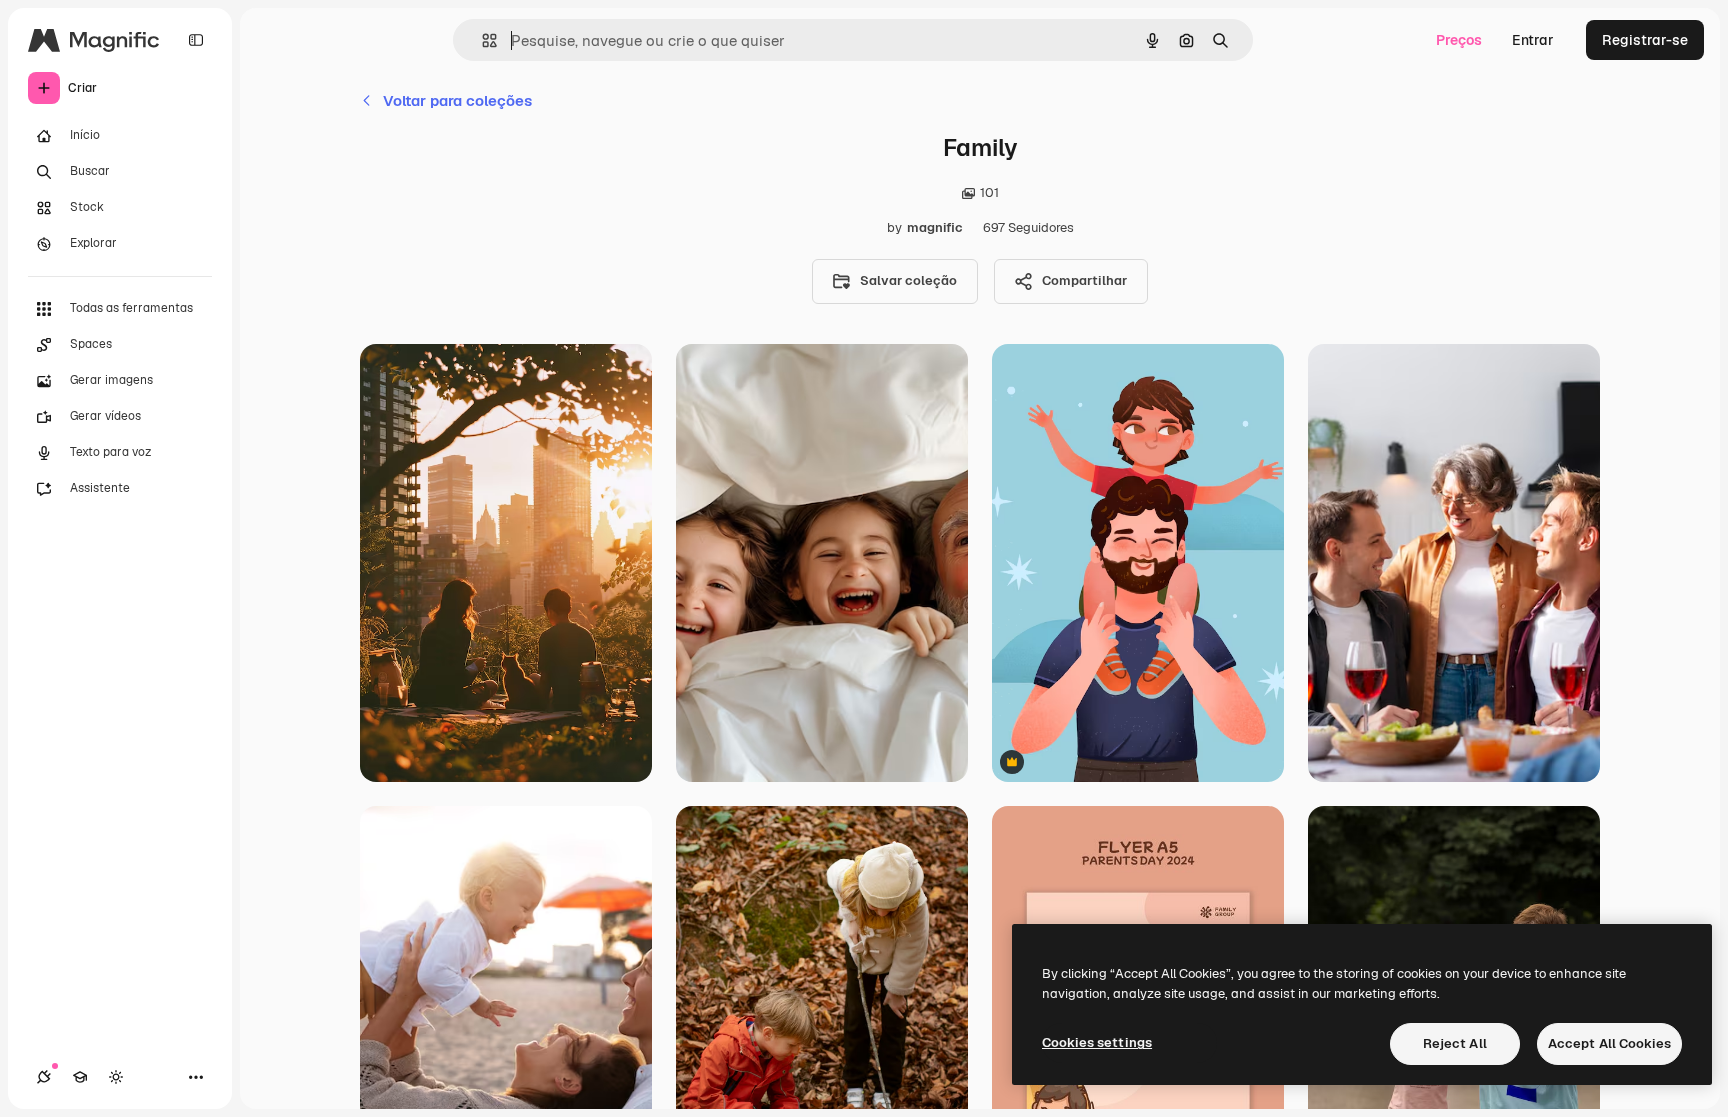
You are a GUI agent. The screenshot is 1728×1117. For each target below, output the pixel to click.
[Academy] (80, 1077)
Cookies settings (1097, 1042)
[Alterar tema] (116, 1077)
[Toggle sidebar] (196, 40)
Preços (1459, 40)
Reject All (1455, 1043)
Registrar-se (1645, 40)
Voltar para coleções (457, 100)
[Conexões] (44, 1077)
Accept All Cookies (1609, 1043)
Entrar (1533, 40)
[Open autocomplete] (481, 40)
